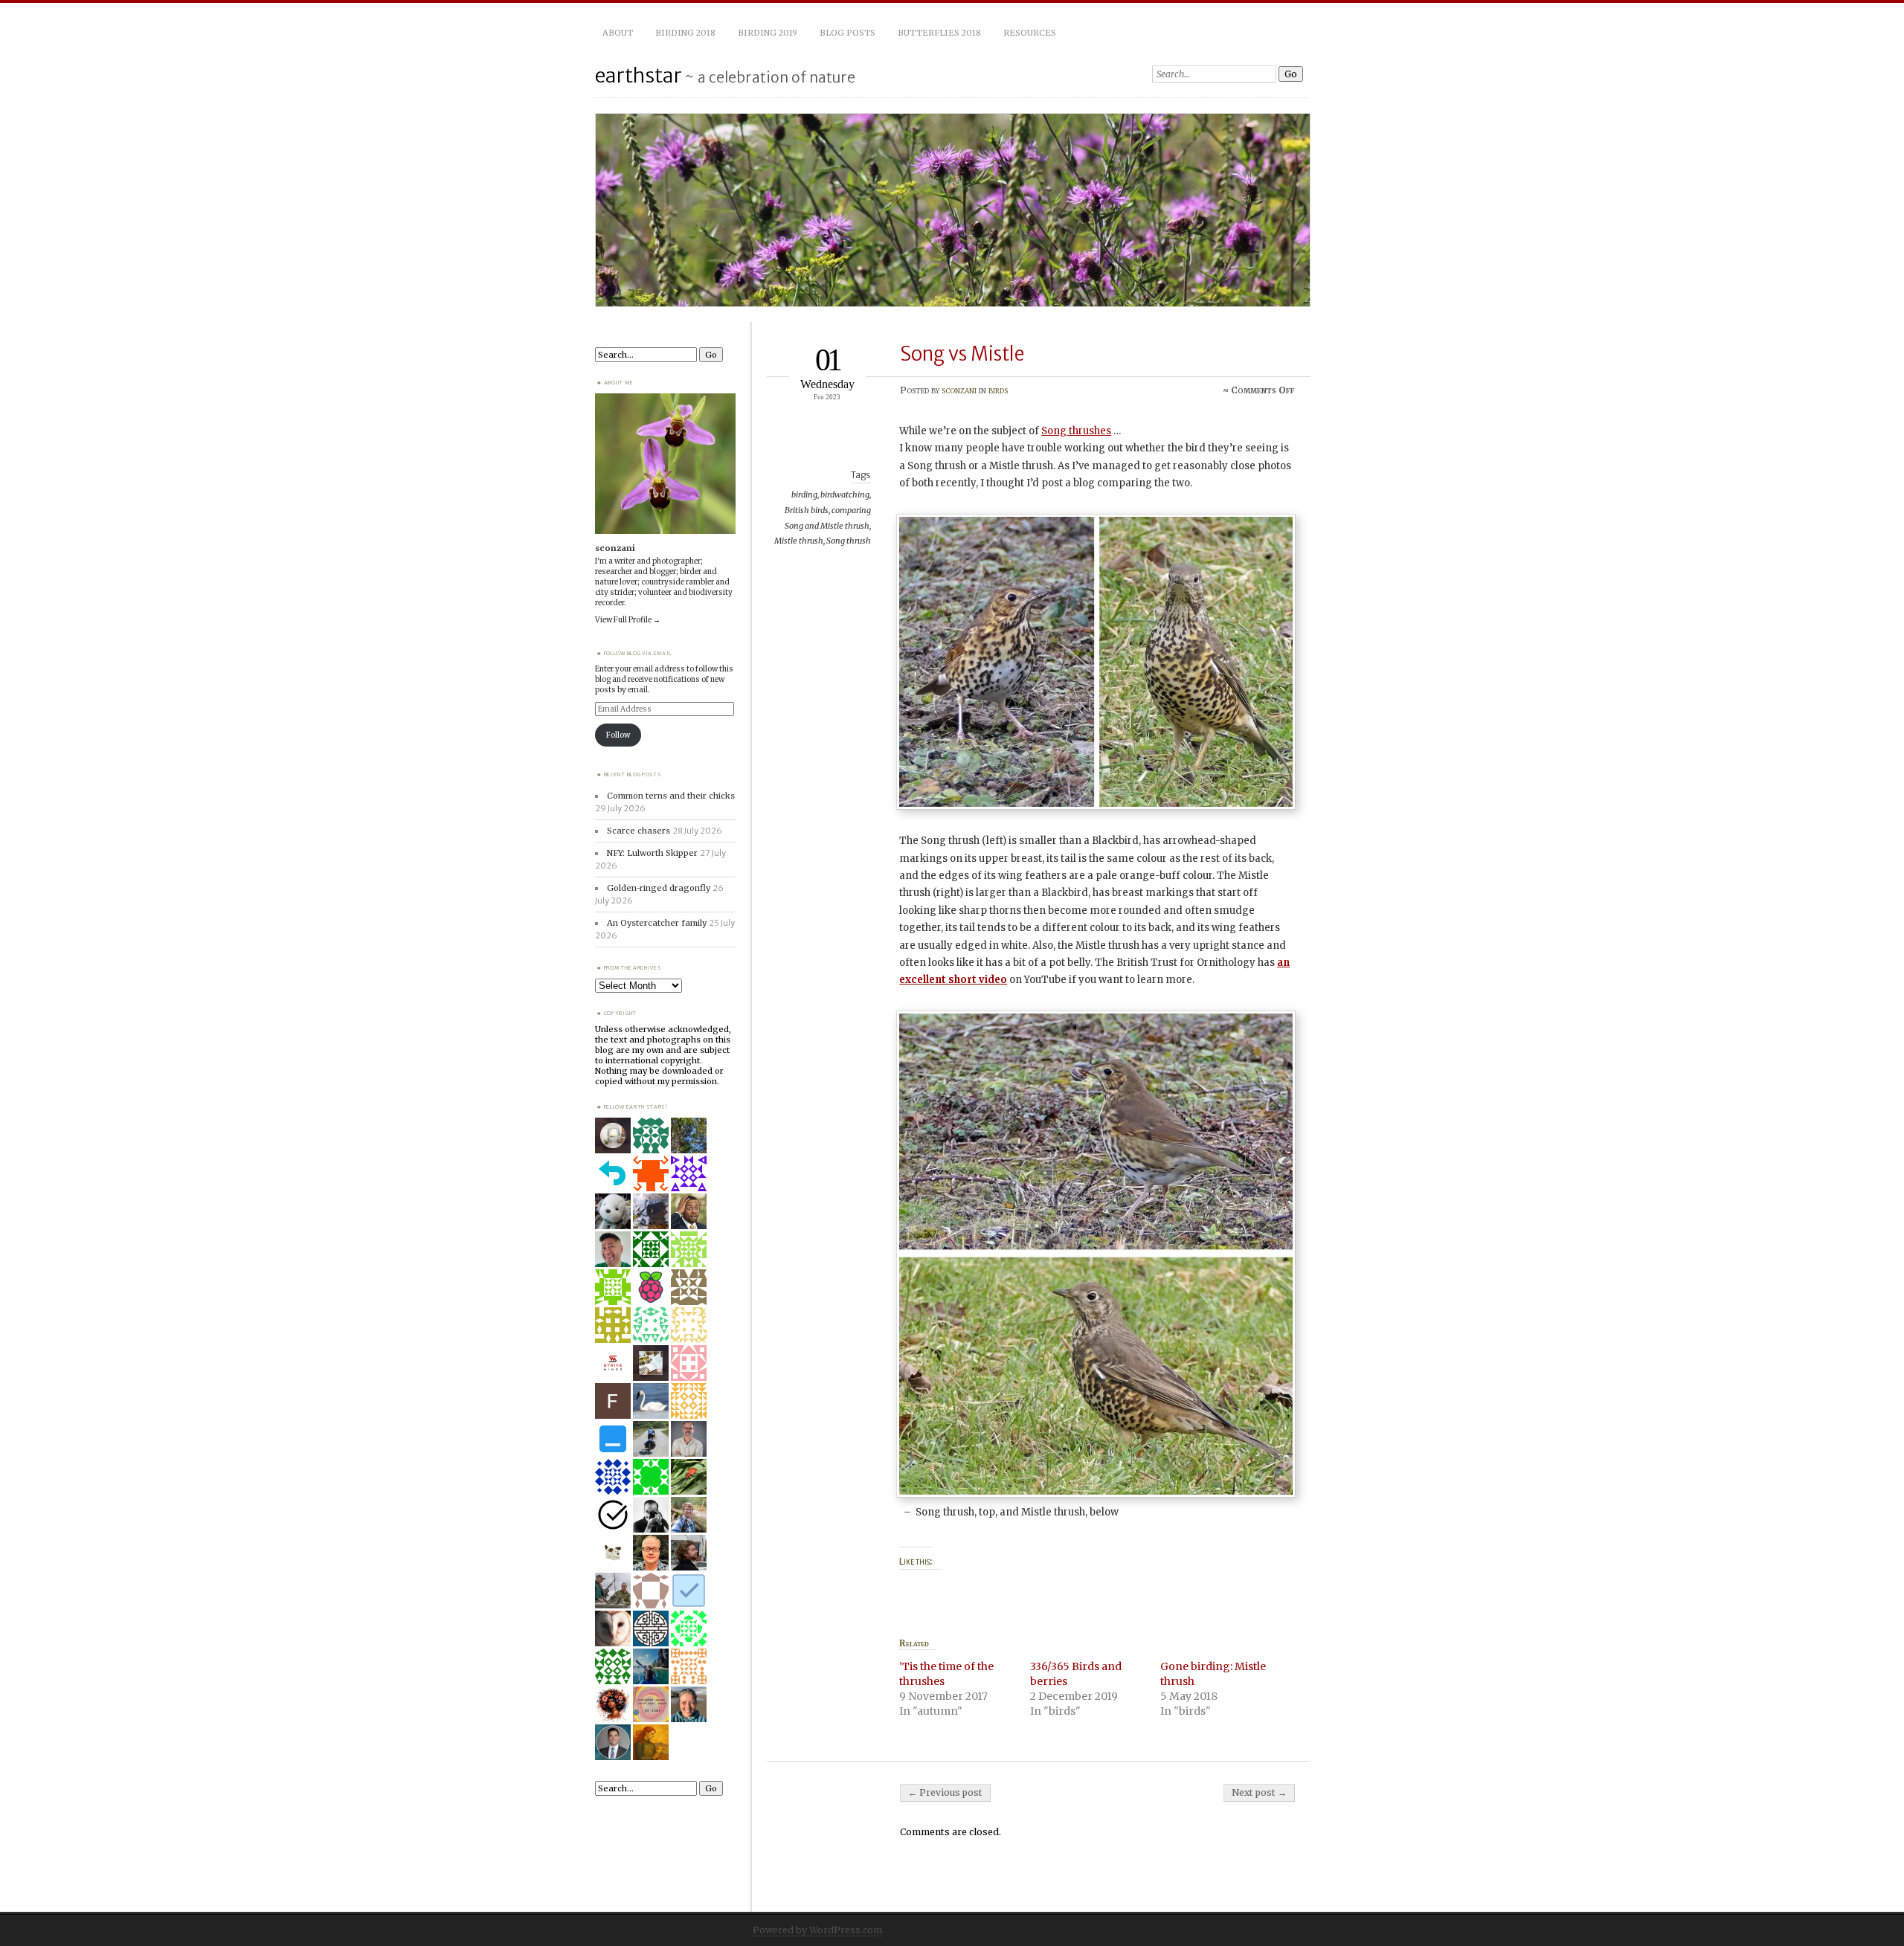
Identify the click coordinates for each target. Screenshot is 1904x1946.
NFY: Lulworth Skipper (652, 853)
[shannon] (613, 1704)
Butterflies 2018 (939, 33)
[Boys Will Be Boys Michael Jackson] (651, 1286)
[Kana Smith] (689, 1704)
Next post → (1259, 1792)
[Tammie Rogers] (689, 1400)
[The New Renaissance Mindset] (651, 1704)
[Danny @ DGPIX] (613, 1590)
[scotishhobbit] (651, 1173)
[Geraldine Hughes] (613, 1514)
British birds (807, 510)
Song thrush (849, 541)
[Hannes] (689, 1552)
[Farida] (613, 1400)
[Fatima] (689, 1135)
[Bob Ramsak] (689, 1438)
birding (804, 494)
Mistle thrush (799, 541)
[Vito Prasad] (613, 1742)
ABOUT (618, 33)
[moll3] (689, 1173)
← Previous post (945, 1792)
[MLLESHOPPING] (689, 1628)
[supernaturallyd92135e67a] (613, 1286)
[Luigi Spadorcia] (613, 1135)
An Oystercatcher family (657, 923)
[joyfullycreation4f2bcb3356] (613, 1324)
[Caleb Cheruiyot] (689, 1666)
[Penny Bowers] (613, 1666)
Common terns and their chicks (671, 796)
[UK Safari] (613, 1628)
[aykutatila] (689, 1286)
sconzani (959, 390)
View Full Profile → (628, 620)
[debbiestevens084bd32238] (689, 1324)
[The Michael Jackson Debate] (689, 1211)
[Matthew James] (651, 1628)
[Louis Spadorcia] (651, 1362)
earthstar (639, 75)
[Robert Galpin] (651, 1211)
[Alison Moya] (651, 1135)
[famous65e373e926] (613, 1476)
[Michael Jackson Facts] (613, 1173)
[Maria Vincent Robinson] (651, 1514)
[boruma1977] (651, 1742)
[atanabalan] (613, 1249)
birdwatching (845, 494)
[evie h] (613, 1552)
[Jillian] (689, 1476)
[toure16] (651, 1666)
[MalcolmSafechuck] (613, 1438)
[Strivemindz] (613, 1362)
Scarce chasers (639, 831)
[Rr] (651, 1590)
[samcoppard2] (651, 1476)
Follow (618, 735)
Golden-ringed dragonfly (659, 888)
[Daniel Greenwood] (689, 1514)
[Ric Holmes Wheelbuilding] (651, 1438)
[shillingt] (651, 1552)
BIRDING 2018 (685, 33)
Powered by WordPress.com (817, 1930)
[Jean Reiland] (651, 1400)
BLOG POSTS (848, 33)
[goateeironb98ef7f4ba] (651, 1249)
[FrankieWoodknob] (689, 1590)
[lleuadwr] (689, 1249)
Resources (1030, 33)
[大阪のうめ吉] (613, 1211)
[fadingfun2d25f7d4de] (651, 1324)
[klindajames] (689, 1362)
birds (998, 390)
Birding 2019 (768, 33)
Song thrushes (1076, 431)
